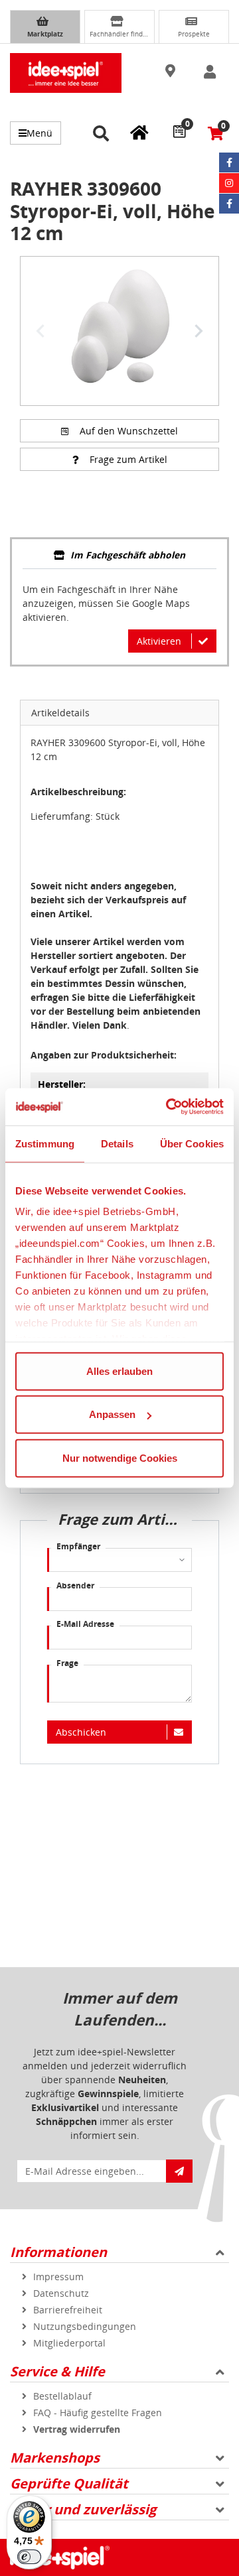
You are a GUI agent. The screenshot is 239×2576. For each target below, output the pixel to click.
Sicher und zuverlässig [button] (83, 2509)
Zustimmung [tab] (45, 1143)
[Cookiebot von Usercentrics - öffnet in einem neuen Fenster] (169, 1107)
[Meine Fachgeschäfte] (139, 132)
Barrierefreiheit (68, 2310)
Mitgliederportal (69, 2343)
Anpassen (112, 1414)
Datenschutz (61, 2293)
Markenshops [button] (55, 2458)
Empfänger (78, 1546)
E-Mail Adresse (85, 1624)
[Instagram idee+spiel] (229, 183)
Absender (75, 1585)
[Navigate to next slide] (199, 331)
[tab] (119, 556)
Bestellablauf (62, 2396)
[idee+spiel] (66, 73)
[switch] (29, 2557)
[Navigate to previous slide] (40, 331)
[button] (172, 72)
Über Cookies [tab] (192, 1143)
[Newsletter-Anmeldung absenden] (179, 2171)
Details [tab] (117, 1143)
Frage (67, 1663)
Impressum (58, 2277)
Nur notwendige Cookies (120, 1457)
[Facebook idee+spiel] (229, 162)
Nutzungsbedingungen (85, 2326)
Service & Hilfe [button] (57, 2371)
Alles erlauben (119, 1371)
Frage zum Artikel (128, 459)
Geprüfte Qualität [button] (69, 2483)
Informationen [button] (58, 2252)
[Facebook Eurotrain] (229, 204)
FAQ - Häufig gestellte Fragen (98, 2413)
